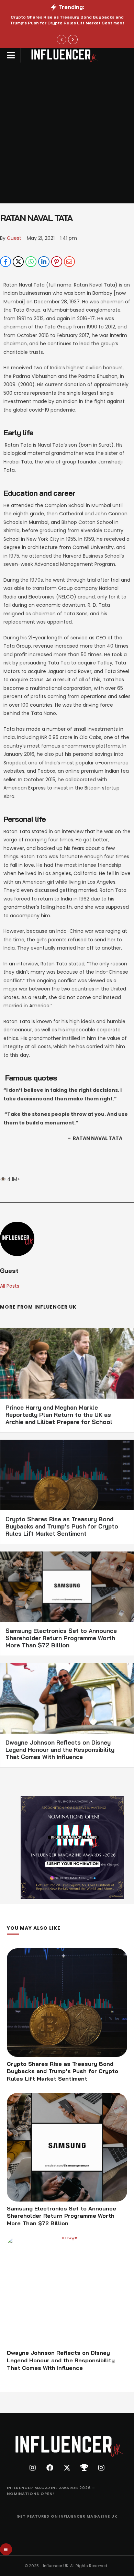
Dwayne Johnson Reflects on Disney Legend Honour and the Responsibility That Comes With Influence (60, 1750)
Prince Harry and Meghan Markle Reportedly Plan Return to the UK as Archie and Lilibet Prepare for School (59, 1415)
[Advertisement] (67, 133)
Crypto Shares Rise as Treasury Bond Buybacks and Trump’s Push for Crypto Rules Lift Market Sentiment (67, 20)
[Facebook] (5, 262)
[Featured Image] (67, 2003)
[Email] (69, 262)
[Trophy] (84, 2468)
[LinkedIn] (44, 262)
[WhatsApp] (31, 262)
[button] (62, 40)
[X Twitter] (18, 262)
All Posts (10, 1286)
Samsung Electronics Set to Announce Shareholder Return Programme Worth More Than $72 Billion (61, 1638)
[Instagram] (33, 2468)
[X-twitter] (67, 2468)
